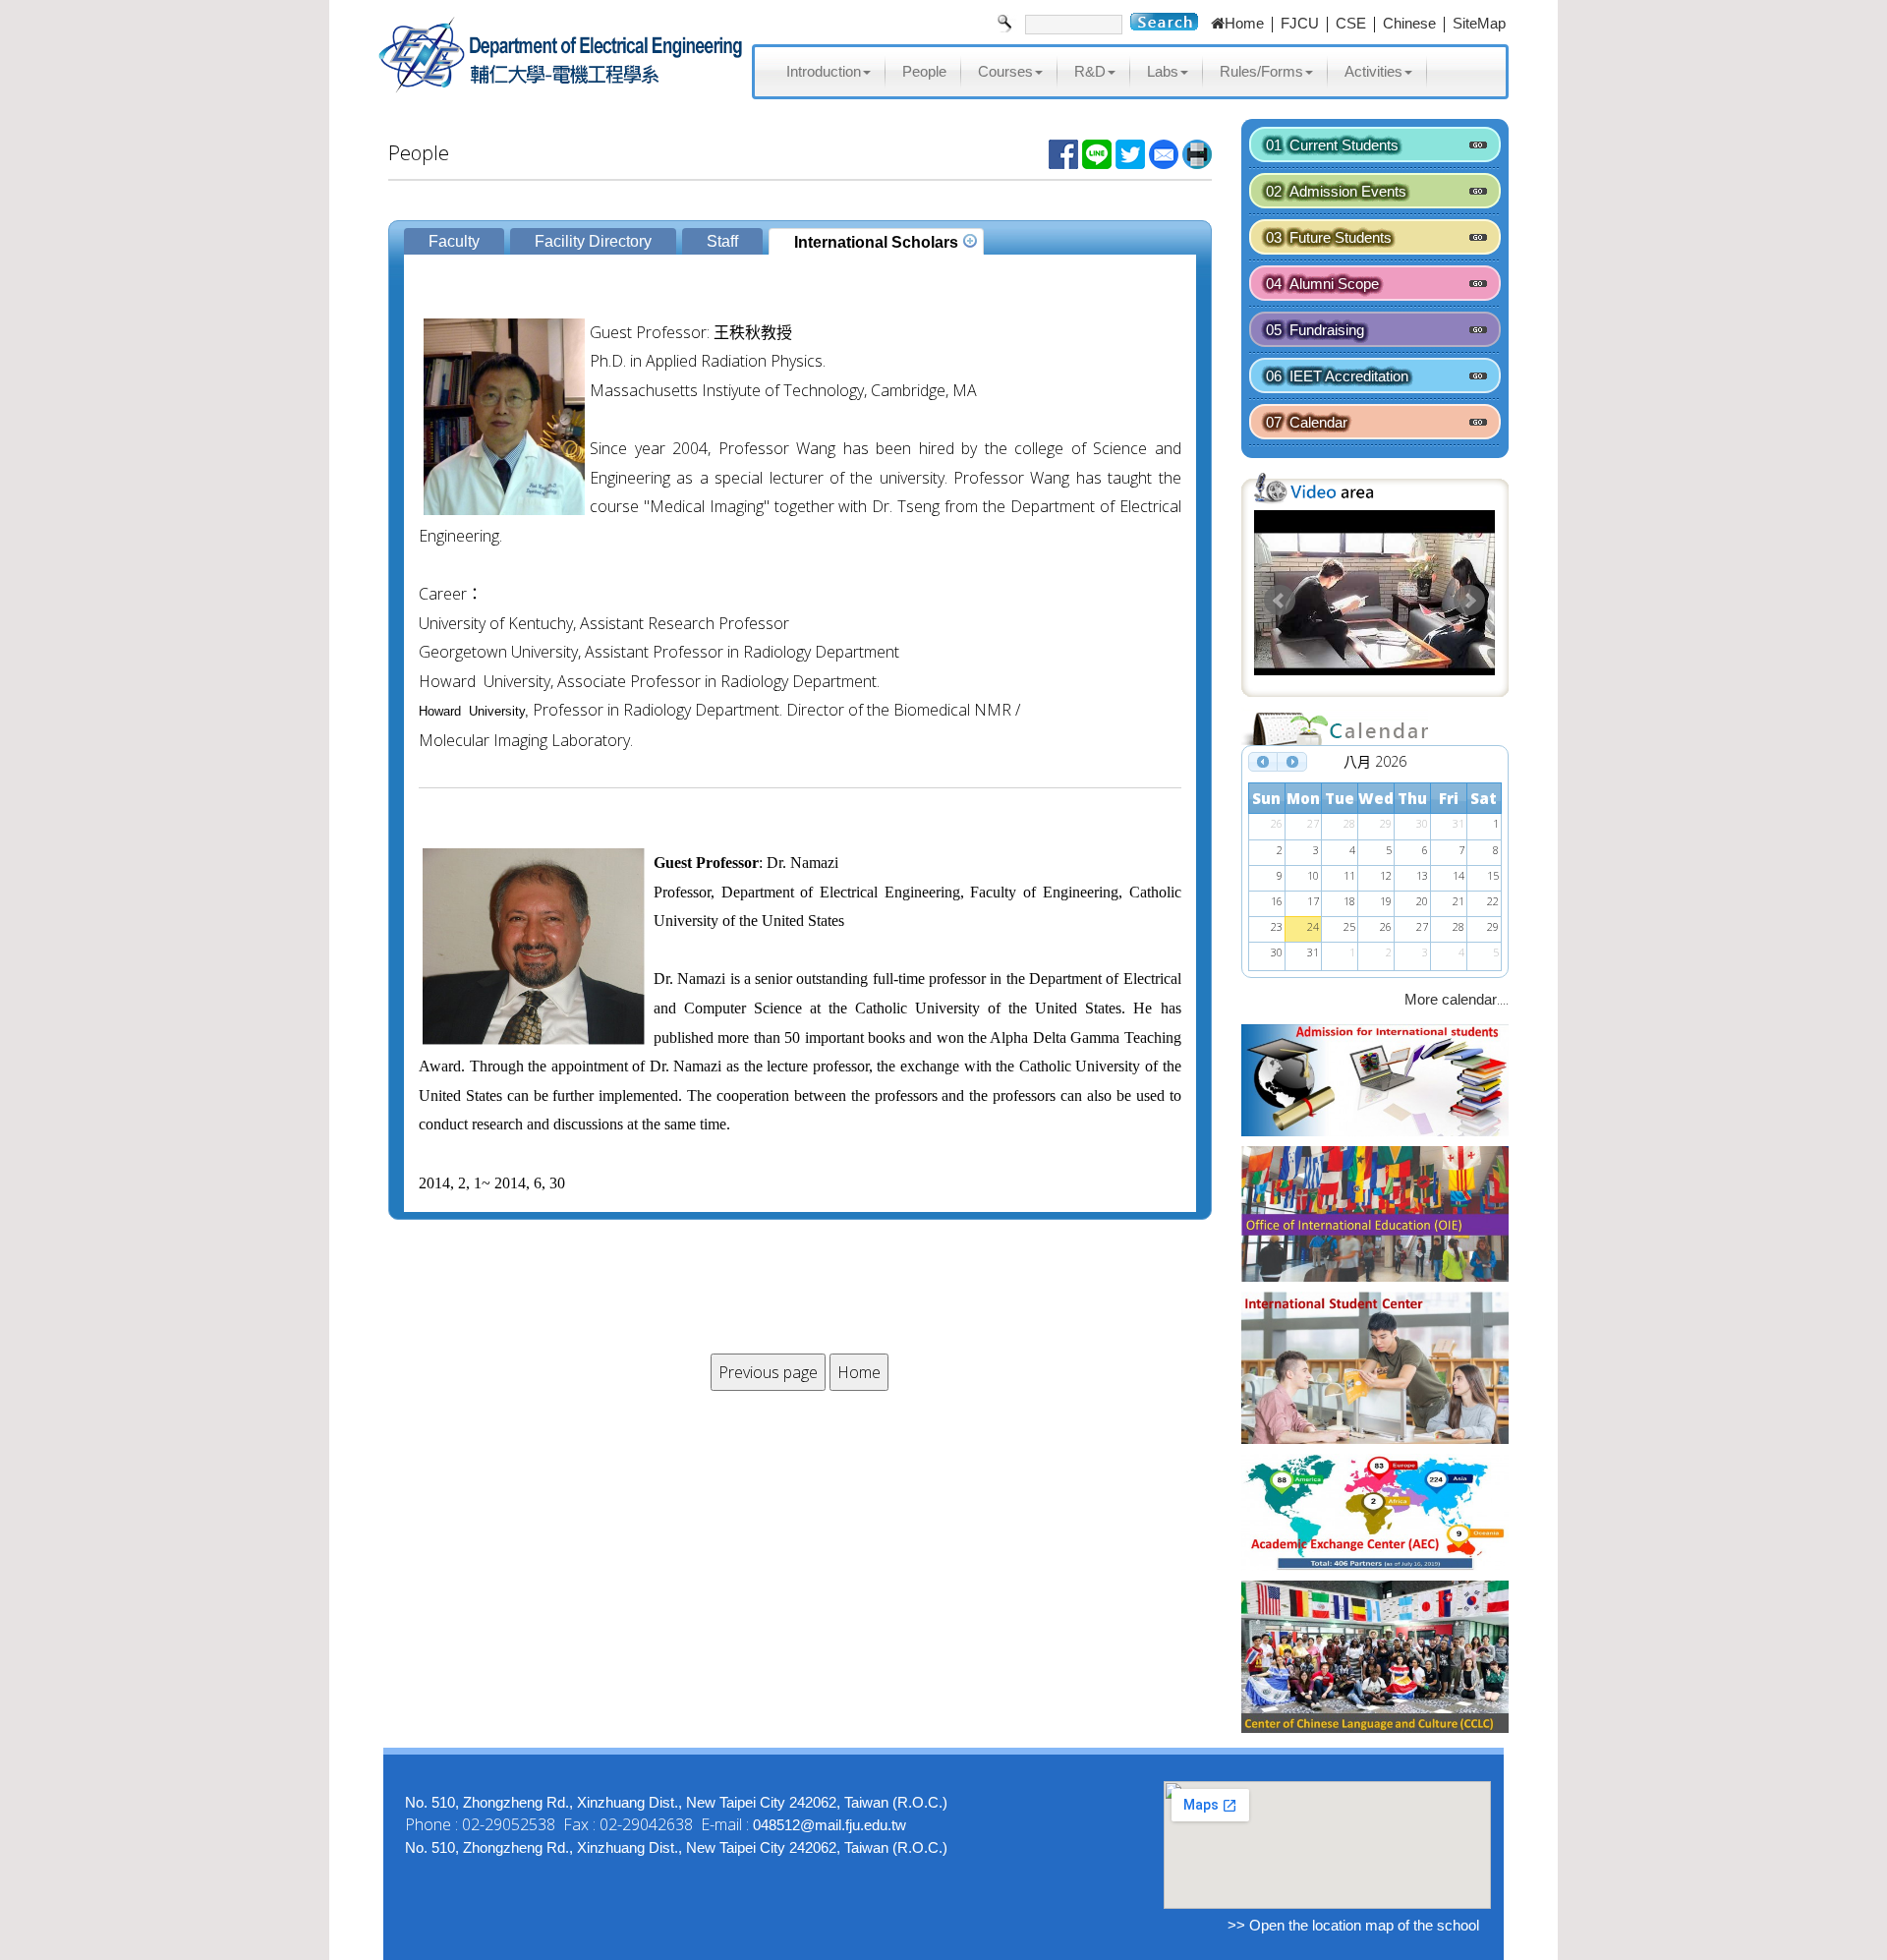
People (924, 71)
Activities (1373, 71)
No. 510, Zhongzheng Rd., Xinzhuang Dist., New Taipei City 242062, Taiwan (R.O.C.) (676, 1802)
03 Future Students (1329, 237)
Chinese (1409, 23)
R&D (1090, 71)
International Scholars (876, 242)
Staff (722, 241)
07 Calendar (1307, 422)
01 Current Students (1332, 145)
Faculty (454, 241)
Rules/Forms (1261, 71)
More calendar (1451, 999)
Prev (1280, 601)
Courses (1005, 71)
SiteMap (1479, 23)
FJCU (1300, 23)
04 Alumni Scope (1322, 284)
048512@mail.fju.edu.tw (829, 1825)
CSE (1351, 23)
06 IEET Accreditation (1337, 376)
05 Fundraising (1315, 330)
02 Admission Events (1336, 191)
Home (1244, 23)
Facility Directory (593, 241)
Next (1469, 601)
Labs (1163, 71)
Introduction (824, 71)
